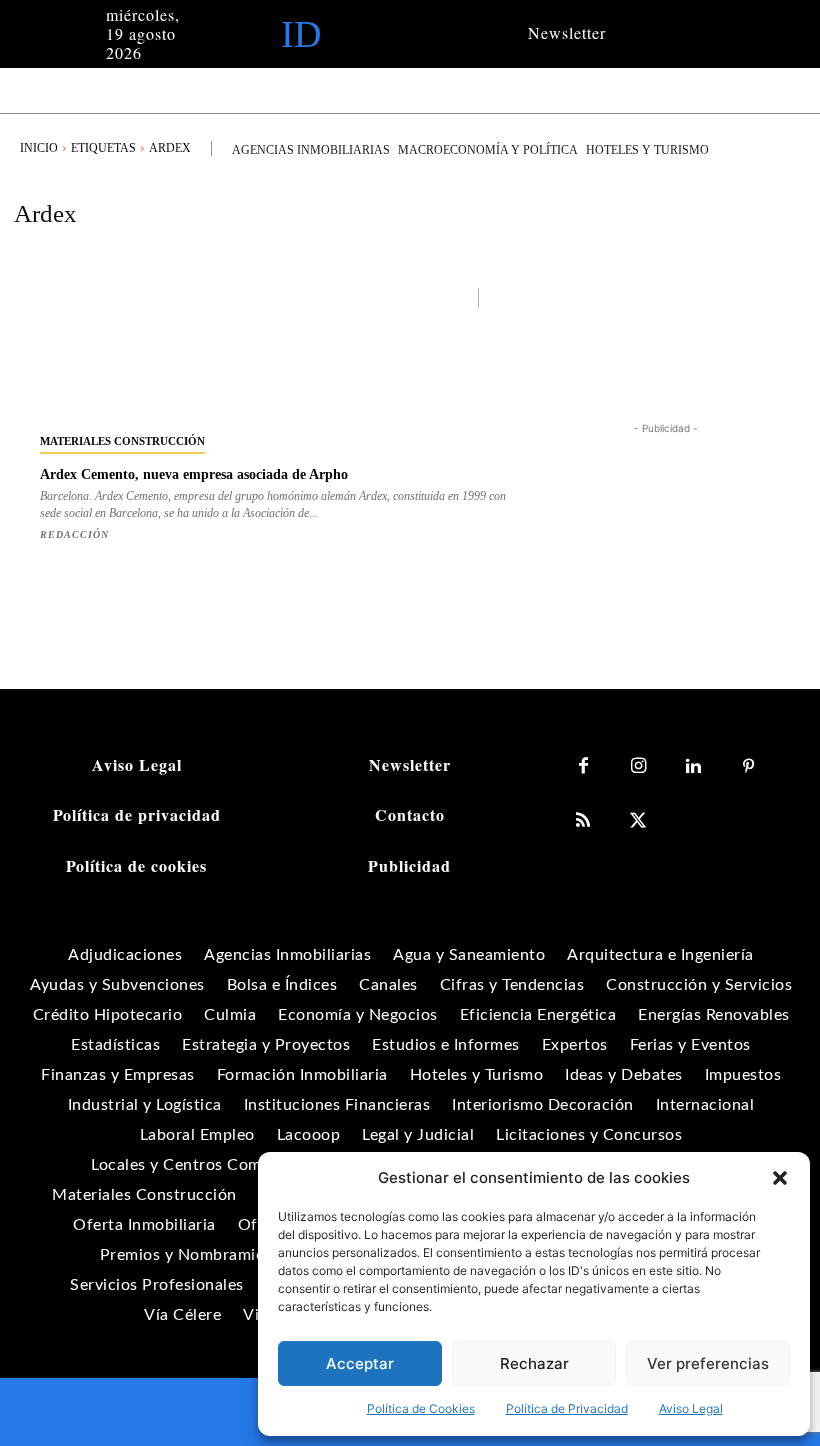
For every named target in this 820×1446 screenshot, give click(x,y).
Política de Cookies (421, 1408)
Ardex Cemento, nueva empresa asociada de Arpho (194, 474)
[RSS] (583, 821)
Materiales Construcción (122, 441)
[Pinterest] (748, 766)
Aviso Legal (691, 1408)
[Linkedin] (693, 766)
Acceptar (360, 1363)
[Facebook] (583, 766)
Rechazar (534, 1363)
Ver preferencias (708, 1363)
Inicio (39, 148)
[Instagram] (638, 766)
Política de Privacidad (567, 1408)
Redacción (74, 534)
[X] (638, 821)
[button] (780, 1178)
